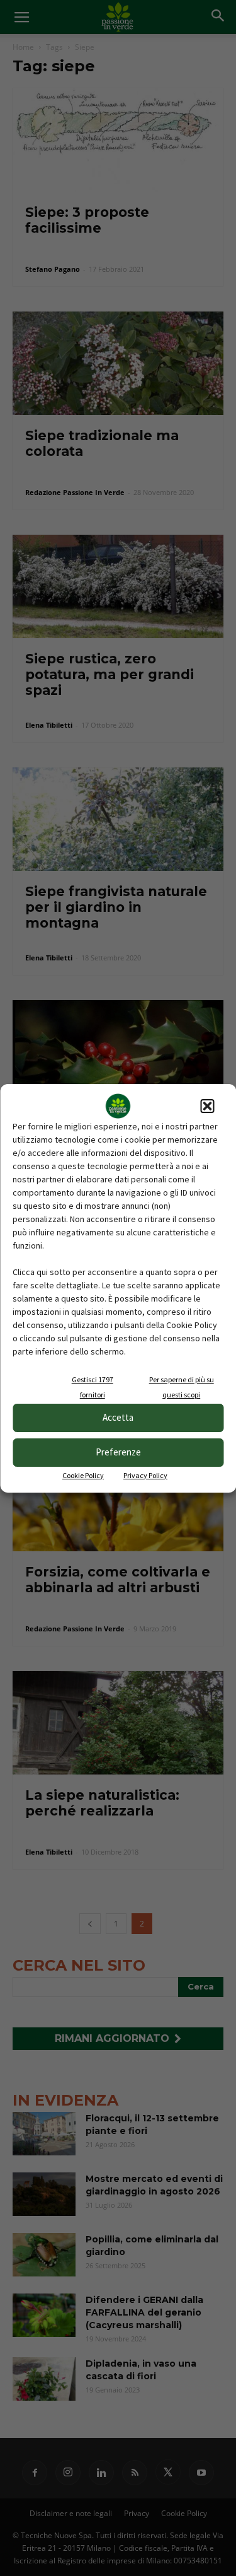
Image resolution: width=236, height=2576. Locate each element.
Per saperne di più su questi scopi (182, 1387)
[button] (207, 1106)
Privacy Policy (145, 1475)
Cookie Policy (83, 1475)
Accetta (118, 1417)
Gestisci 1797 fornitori (93, 1387)
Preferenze (118, 1452)
